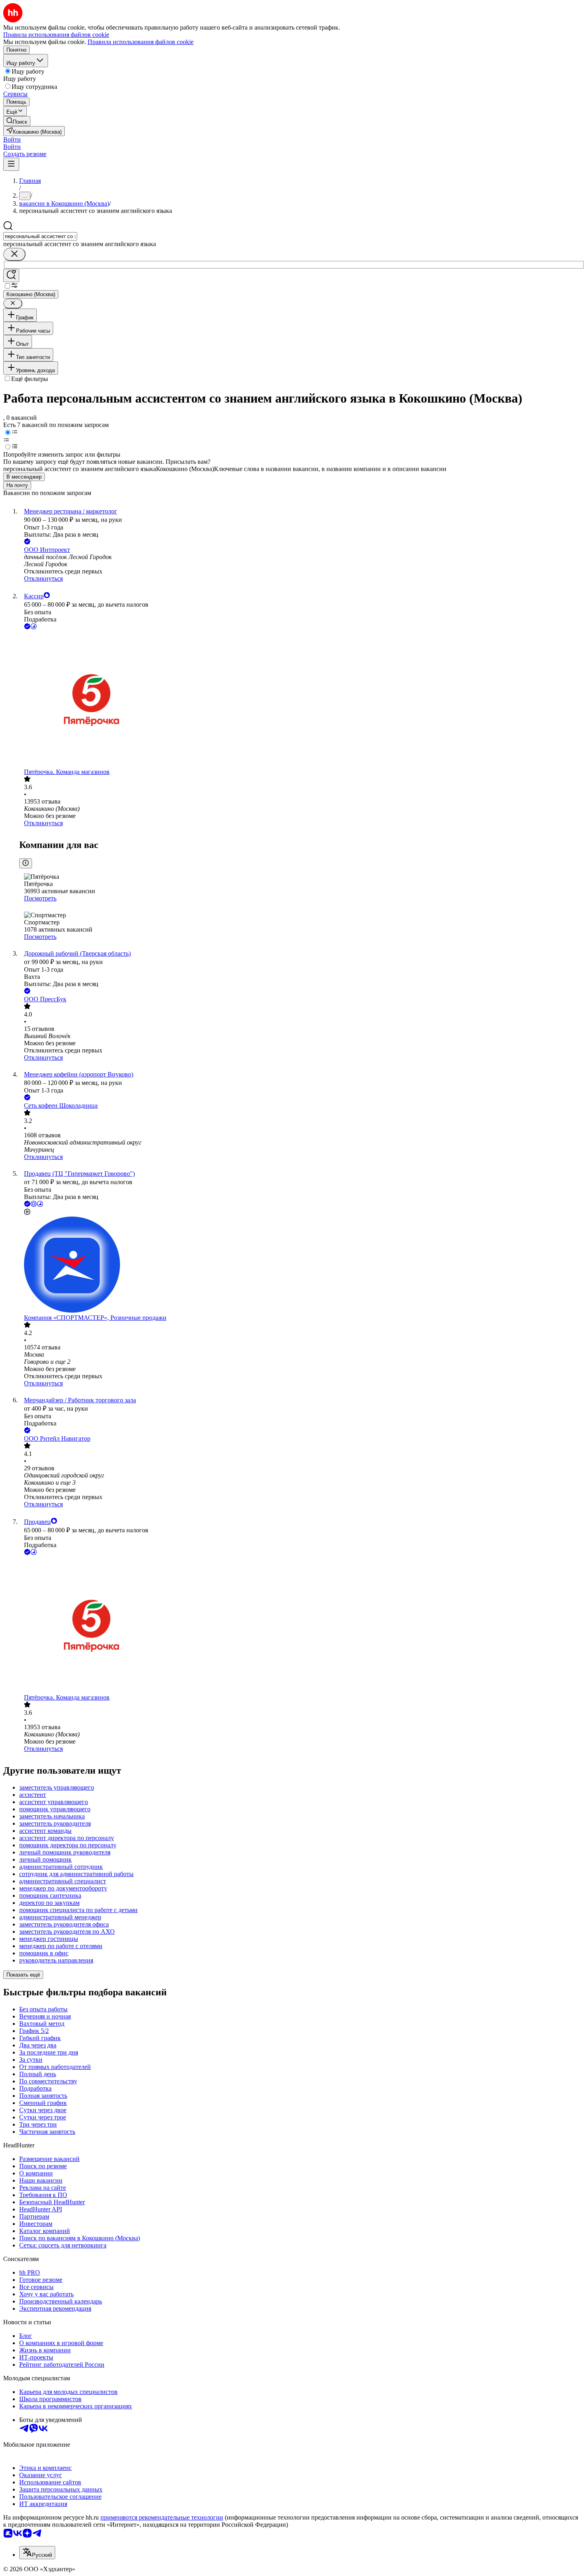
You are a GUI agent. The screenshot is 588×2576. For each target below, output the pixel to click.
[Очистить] (14, 254)
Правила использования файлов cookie (141, 42)
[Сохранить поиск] (11, 276)
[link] (17, 121)
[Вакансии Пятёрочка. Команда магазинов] (302, 700)
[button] (12, 139)
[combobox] (40, 236)
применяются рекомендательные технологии (162, 2517)
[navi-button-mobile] (11, 164)
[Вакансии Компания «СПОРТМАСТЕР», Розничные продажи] (302, 1265)
